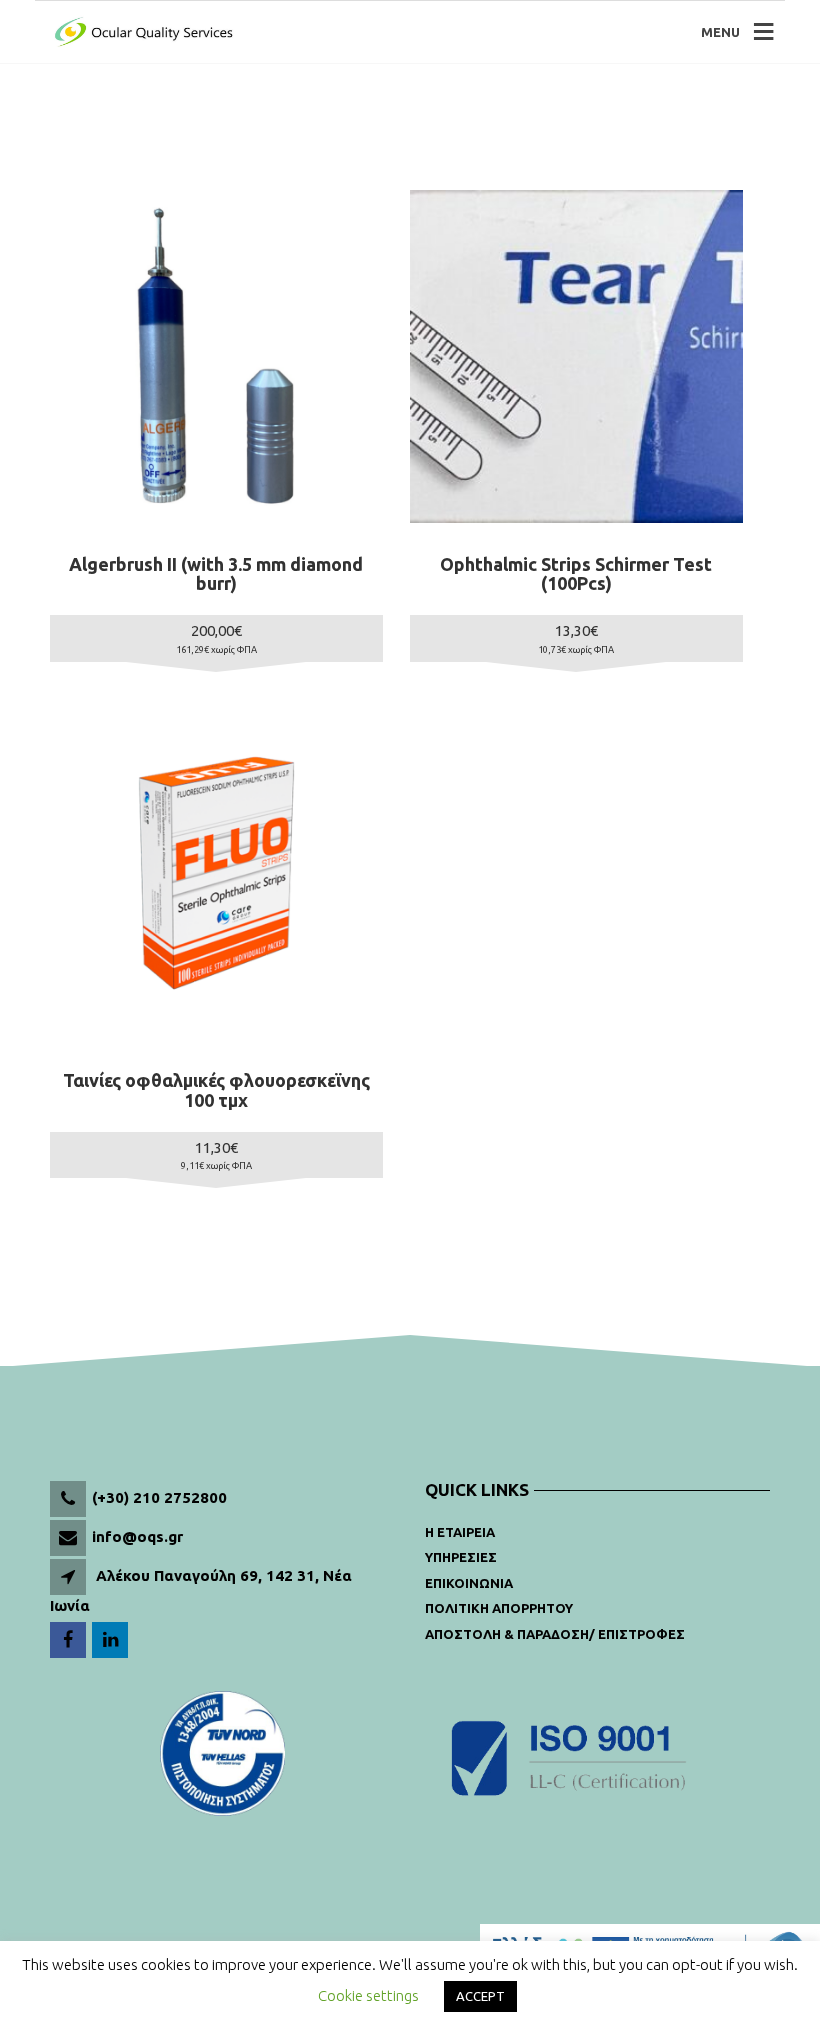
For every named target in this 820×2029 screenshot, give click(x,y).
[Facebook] (69, 1640)
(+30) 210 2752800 (159, 1497)
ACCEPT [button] (480, 1996)
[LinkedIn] (111, 1640)
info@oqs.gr (137, 1536)
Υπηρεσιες (461, 1557)
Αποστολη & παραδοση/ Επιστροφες (555, 1634)
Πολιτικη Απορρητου (499, 1608)
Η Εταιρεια (460, 1532)
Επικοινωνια (469, 1583)
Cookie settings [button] (368, 1995)
